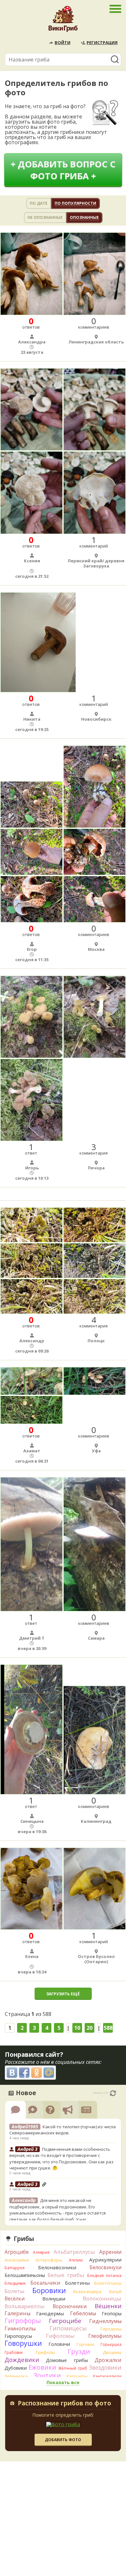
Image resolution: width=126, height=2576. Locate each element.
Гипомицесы (68, 2328)
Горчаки (85, 2344)
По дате (39, 203)
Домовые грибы (67, 2360)
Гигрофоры (23, 2321)
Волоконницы (102, 2298)
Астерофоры (49, 2260)
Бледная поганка (105, 2276)
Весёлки (15, 2299)
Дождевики (22, 2360)
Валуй (115, 2291)
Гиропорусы (18, 2336)
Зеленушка (16, 2376)
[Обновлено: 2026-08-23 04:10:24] (113, 2093)
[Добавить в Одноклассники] (37, 2073)
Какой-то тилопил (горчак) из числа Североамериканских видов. (63, 2130)
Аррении (110, 2252)
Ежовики (42, 2367)
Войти (63, 42)
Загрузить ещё (63, 1994)
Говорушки (23, 2343)
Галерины (17, 2313)
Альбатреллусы (74, 2252)
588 (108, 2028)
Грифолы (45, 2352)
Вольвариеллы (25, 2306)
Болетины (77, 2283)
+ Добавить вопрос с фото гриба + (63, 170)
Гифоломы (60, 2336)
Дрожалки (108, 2360)
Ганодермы (50, 2313)
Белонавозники (57, 2267)
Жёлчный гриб (73, 2368)
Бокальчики (45, 2283)
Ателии (76, 2260)
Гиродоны (111, 2329)
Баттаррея (15, 2268)
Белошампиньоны (25, 2275)
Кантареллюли (107, 2376)
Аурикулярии (105, 2260)
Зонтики (47, 2375)
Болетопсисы (108, 2283)
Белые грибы (66, 2275)
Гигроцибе (65, 2321)
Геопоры (112, 2314)
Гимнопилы (20, 2328)
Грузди (79, 2351)
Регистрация (102, 42)
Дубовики (16, 2368)
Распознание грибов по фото (64, 2404)
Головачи (59, 2344)
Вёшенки (108, 2306)
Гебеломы (83, 2313)
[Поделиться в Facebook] (24, 2073)
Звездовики (105, 2367)
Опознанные (84, 217)
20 (89, 2028)
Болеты (15, 2291)
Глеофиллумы (105, 2336)
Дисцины (112, 2352)
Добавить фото (63, 2440)
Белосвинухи (105, 2267)
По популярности (75, 203)
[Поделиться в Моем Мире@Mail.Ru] (49, 2073)
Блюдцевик (15, 2283)
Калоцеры (77, 2376)
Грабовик (14, 2352)
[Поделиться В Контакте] (12, 2073)
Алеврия (41, 2252)
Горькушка (111, 2344)
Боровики (49, 2290)
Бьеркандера (87, 2291)
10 (77, 2028)
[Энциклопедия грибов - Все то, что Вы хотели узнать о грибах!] (63, 21)
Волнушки (54, 2299)
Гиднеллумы (105, 2321)
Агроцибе (17, 2252)
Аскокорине (17, 2260)
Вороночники (70, 2306)
